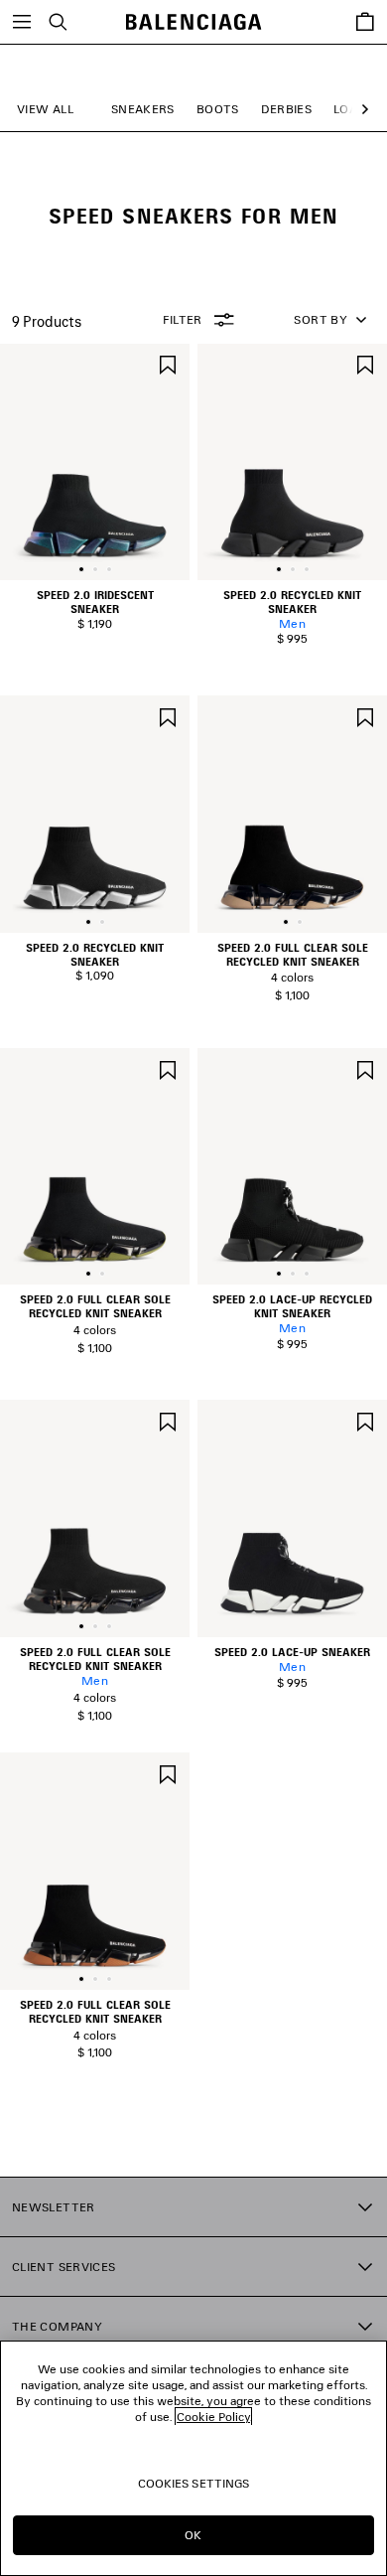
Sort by (321, 319)
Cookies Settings (194, 2483)
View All (45, 109)
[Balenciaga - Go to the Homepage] (194, 22)
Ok (193, 2535)
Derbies (287, 109)
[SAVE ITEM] (168, 363)
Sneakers (143, 109)
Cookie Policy (213, 2417)
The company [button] (57, 2326)
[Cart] (365, 22)
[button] (361, 110)
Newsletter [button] (54, 2207)
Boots (218, 109)
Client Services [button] (64, 2267)
